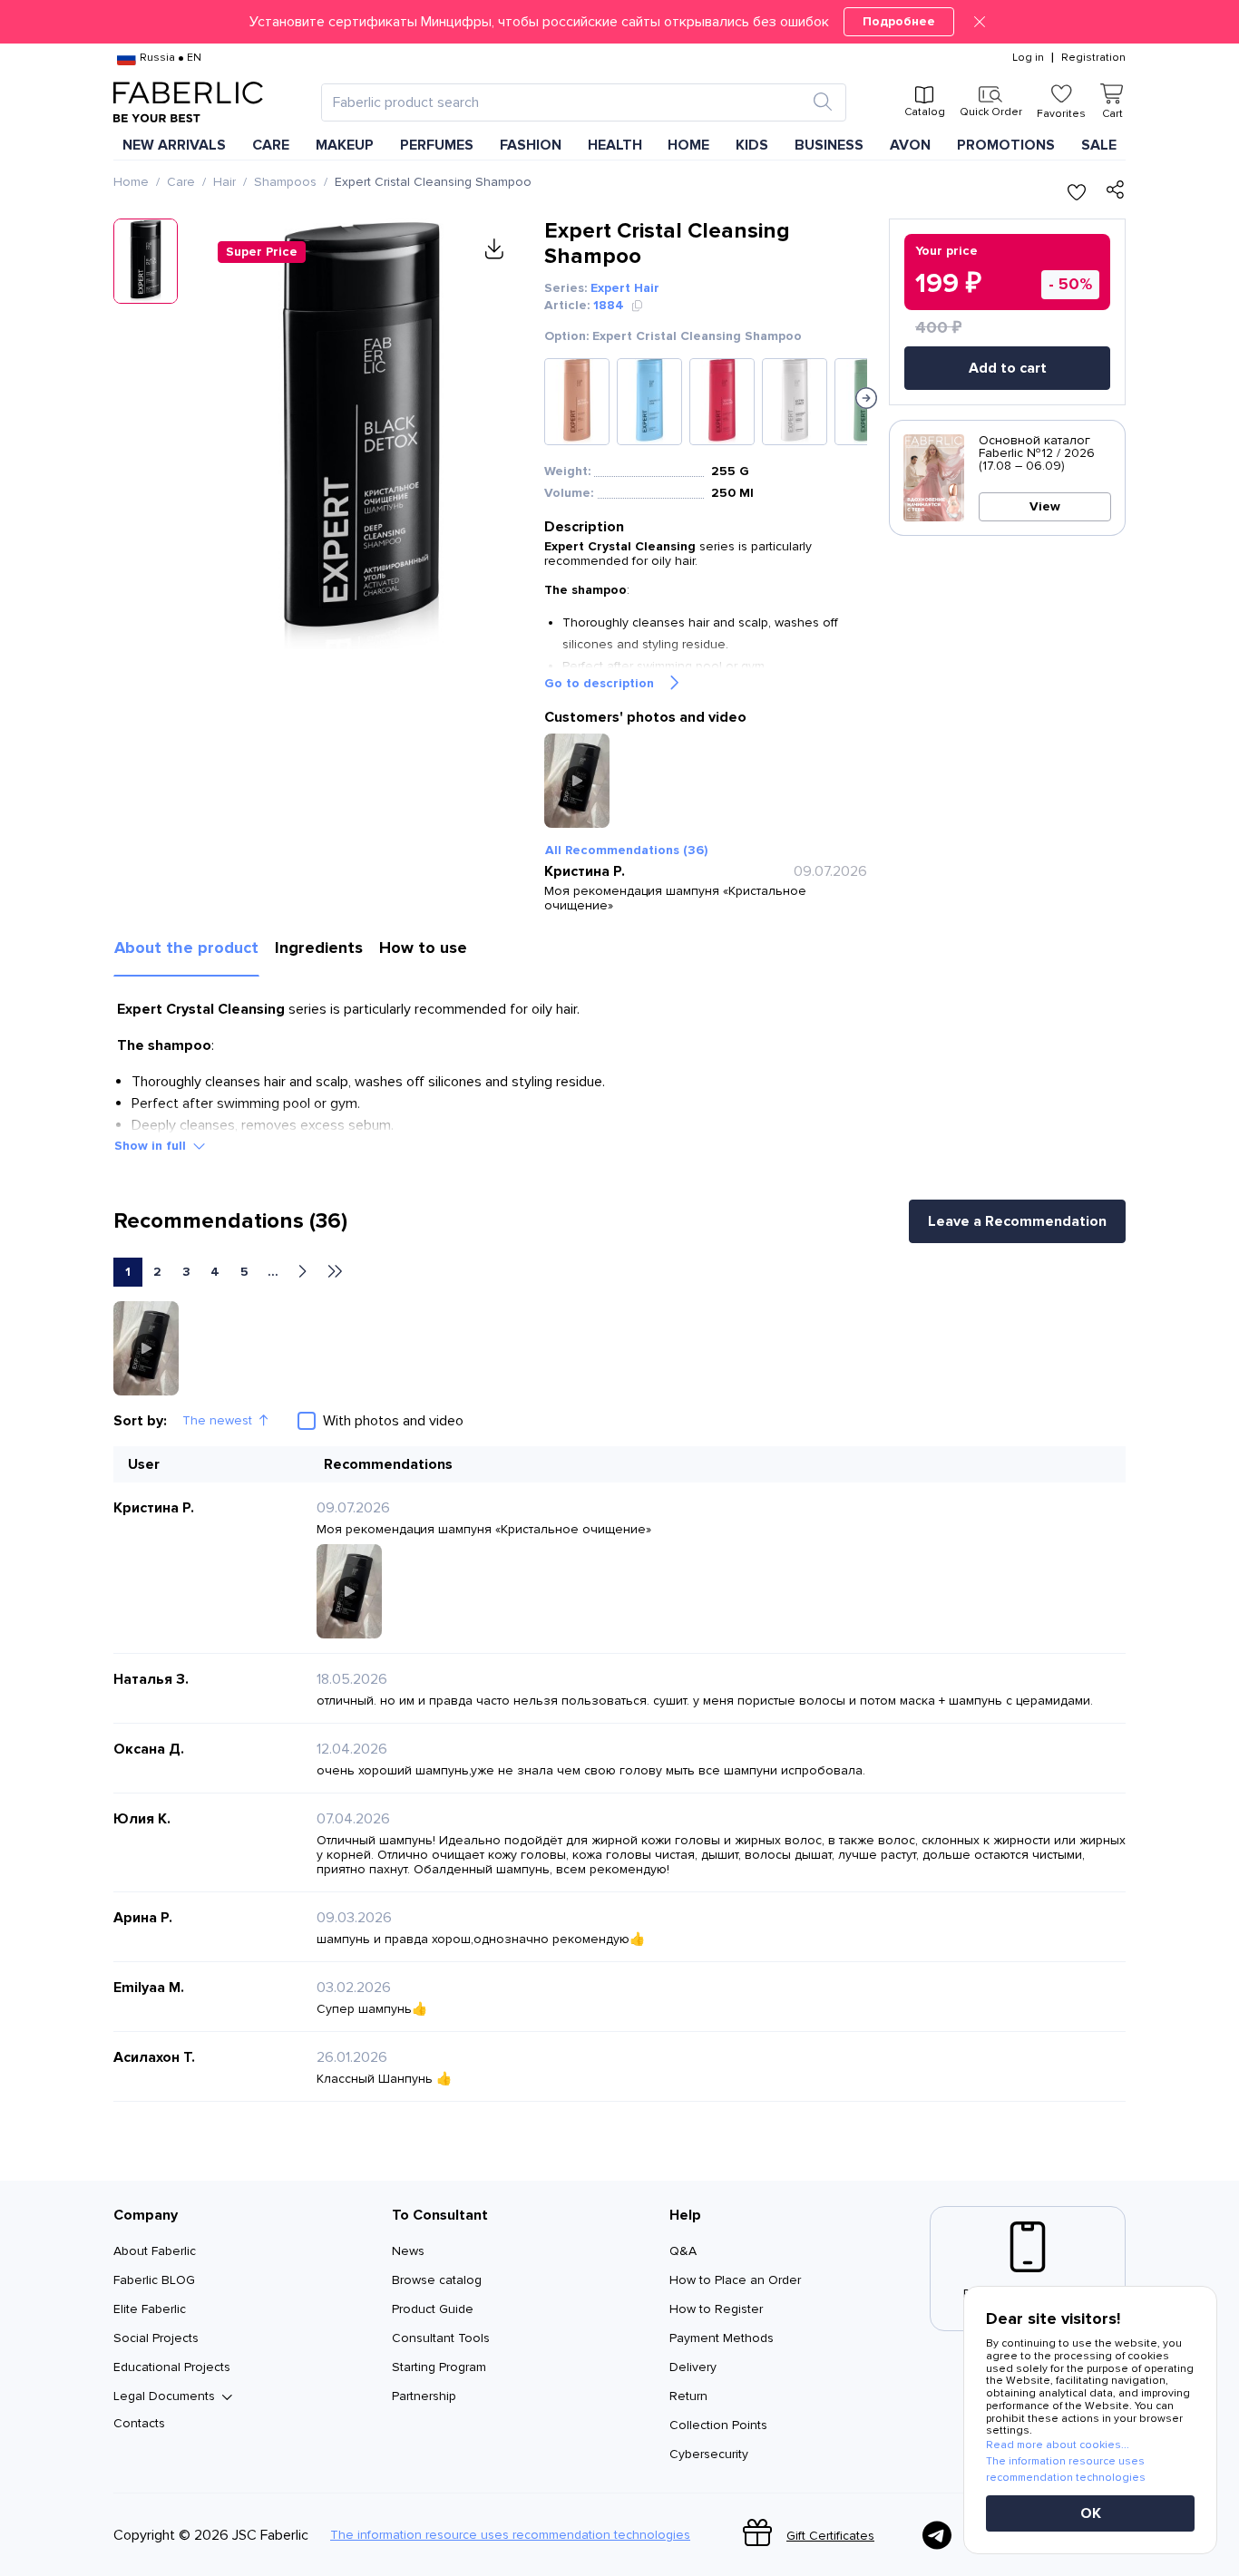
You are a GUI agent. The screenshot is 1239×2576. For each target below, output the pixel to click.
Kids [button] (752, 145)
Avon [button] (910, 145)
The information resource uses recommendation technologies (510, 2535)
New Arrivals (174, 145)
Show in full (150, 1146)
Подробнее (899, 21)
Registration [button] (1093, 58)
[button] (619, 22)
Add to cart (1008, 368)
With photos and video (393, 1421)
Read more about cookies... (1058, 2445)
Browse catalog (437, 2280)
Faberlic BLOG (154, 2280)
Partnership (424, 2396)
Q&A (683, 2251)
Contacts (139, 2423)
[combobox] (567, 102)
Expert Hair (625, 288)
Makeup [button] (345, 145)
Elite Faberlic (150, 2309)
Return (688, 2396)
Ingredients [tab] (319, 948)
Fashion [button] (531, 145)
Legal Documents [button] (164, 2396)
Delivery (693, 2367)
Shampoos (285, 182)
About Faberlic (155, 2251)
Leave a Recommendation (1017, 1221)
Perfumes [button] (437, 145)
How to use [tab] (423, 948)
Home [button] (688, 145)
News (408, 2251)
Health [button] (615, 145)
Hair (224, 182)
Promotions (1006, 145)
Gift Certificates (830, 2536)
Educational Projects (172, 2367)
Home (131, 182)
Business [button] (829, 145)
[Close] (980, 22)
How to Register (716, 2309)
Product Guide (433, 2309)
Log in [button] (1028, 58)
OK (1091, 2513)
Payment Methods (722, 2338)
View (1045, 506)
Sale (1099, 145)
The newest (217, 1420)
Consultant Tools (441, 2338)
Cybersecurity (709, 2454)
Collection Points (718, 2425)
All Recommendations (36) (626, 850)
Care (181, 182)
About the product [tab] (186, 948)
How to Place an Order (735, 2280)
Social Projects (156, 2338)
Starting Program (439, 2367)
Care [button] (271, 145)
